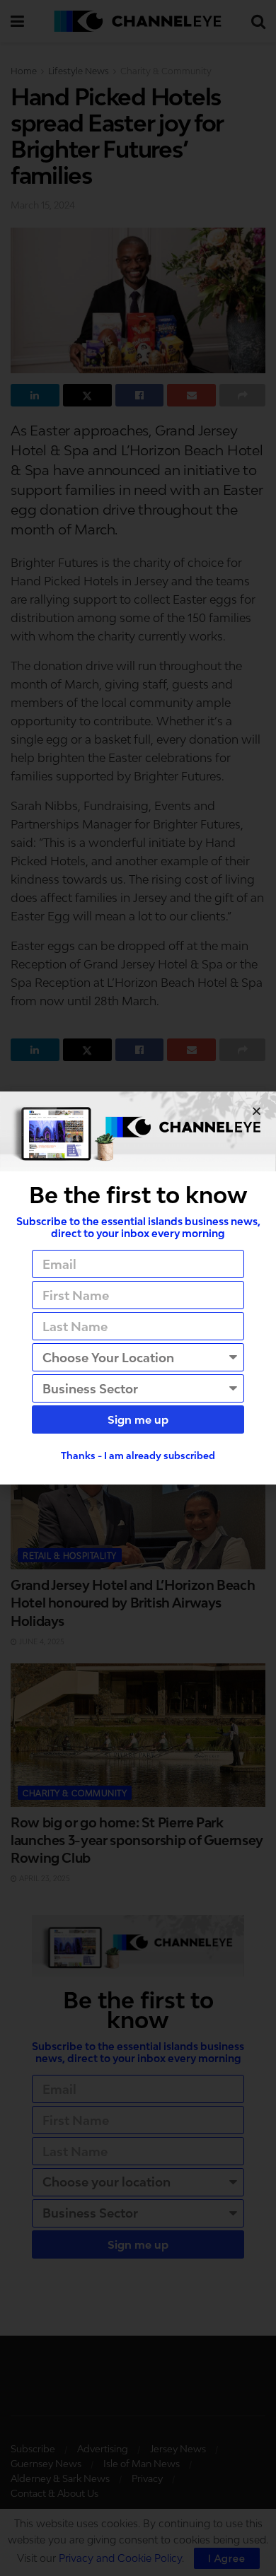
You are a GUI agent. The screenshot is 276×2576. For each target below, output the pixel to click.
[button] (257, 1111)
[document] (138, 1288)
